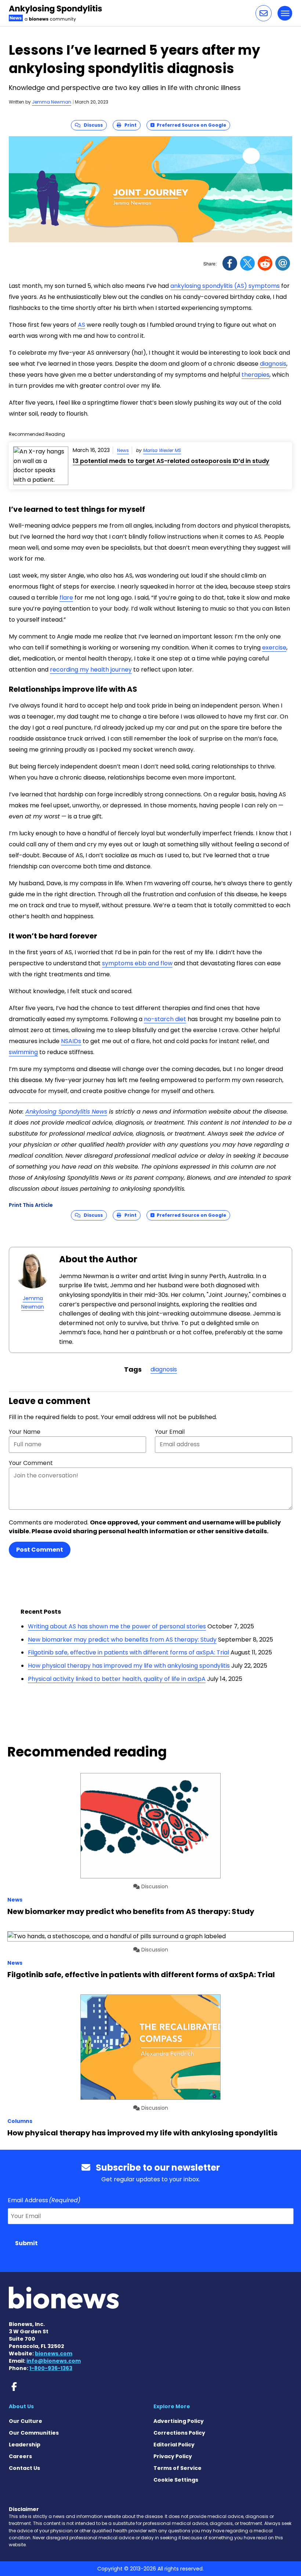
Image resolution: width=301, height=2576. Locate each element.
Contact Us (24, 2468)
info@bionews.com (54, 2361)
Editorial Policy (174, 2445)
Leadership (25, 2445)
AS (81, 325)
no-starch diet (165, 1019)
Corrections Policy (179, 2433)
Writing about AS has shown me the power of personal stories (117, 1626)
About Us (21, 2406)
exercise (274, 647)
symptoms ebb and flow (137, 963)
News (123, 450)
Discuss (92, 125)
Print (129, 125)
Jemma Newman (52, 102)
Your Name (25, 1432)
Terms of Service (177, 2468)
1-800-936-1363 (51, 2368)
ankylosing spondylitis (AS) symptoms (225, 286)
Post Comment (40, 1550)
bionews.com (54, 2354)
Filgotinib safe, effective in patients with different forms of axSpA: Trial (128, 1652)
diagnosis (273, 364)
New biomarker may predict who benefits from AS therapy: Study (122, 1640)
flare (66, 598)
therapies (255, 375)
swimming (23, 1052)
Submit (26, 2243)
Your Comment (31, 1463)
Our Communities (34, 2433)
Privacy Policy (173, 2456)
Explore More (172, 2406)
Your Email (170, 1432)
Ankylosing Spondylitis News (66, 1112)
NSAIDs (71, 1041)
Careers (20, 2456)
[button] (264, 13)
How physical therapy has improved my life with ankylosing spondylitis (129, 1666)
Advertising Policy (179, 2421)
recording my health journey (91, 670)
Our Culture (26, 2421)
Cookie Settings (176, 2480)
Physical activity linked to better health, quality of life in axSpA (117, 1679)
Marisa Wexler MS (162, 450)
